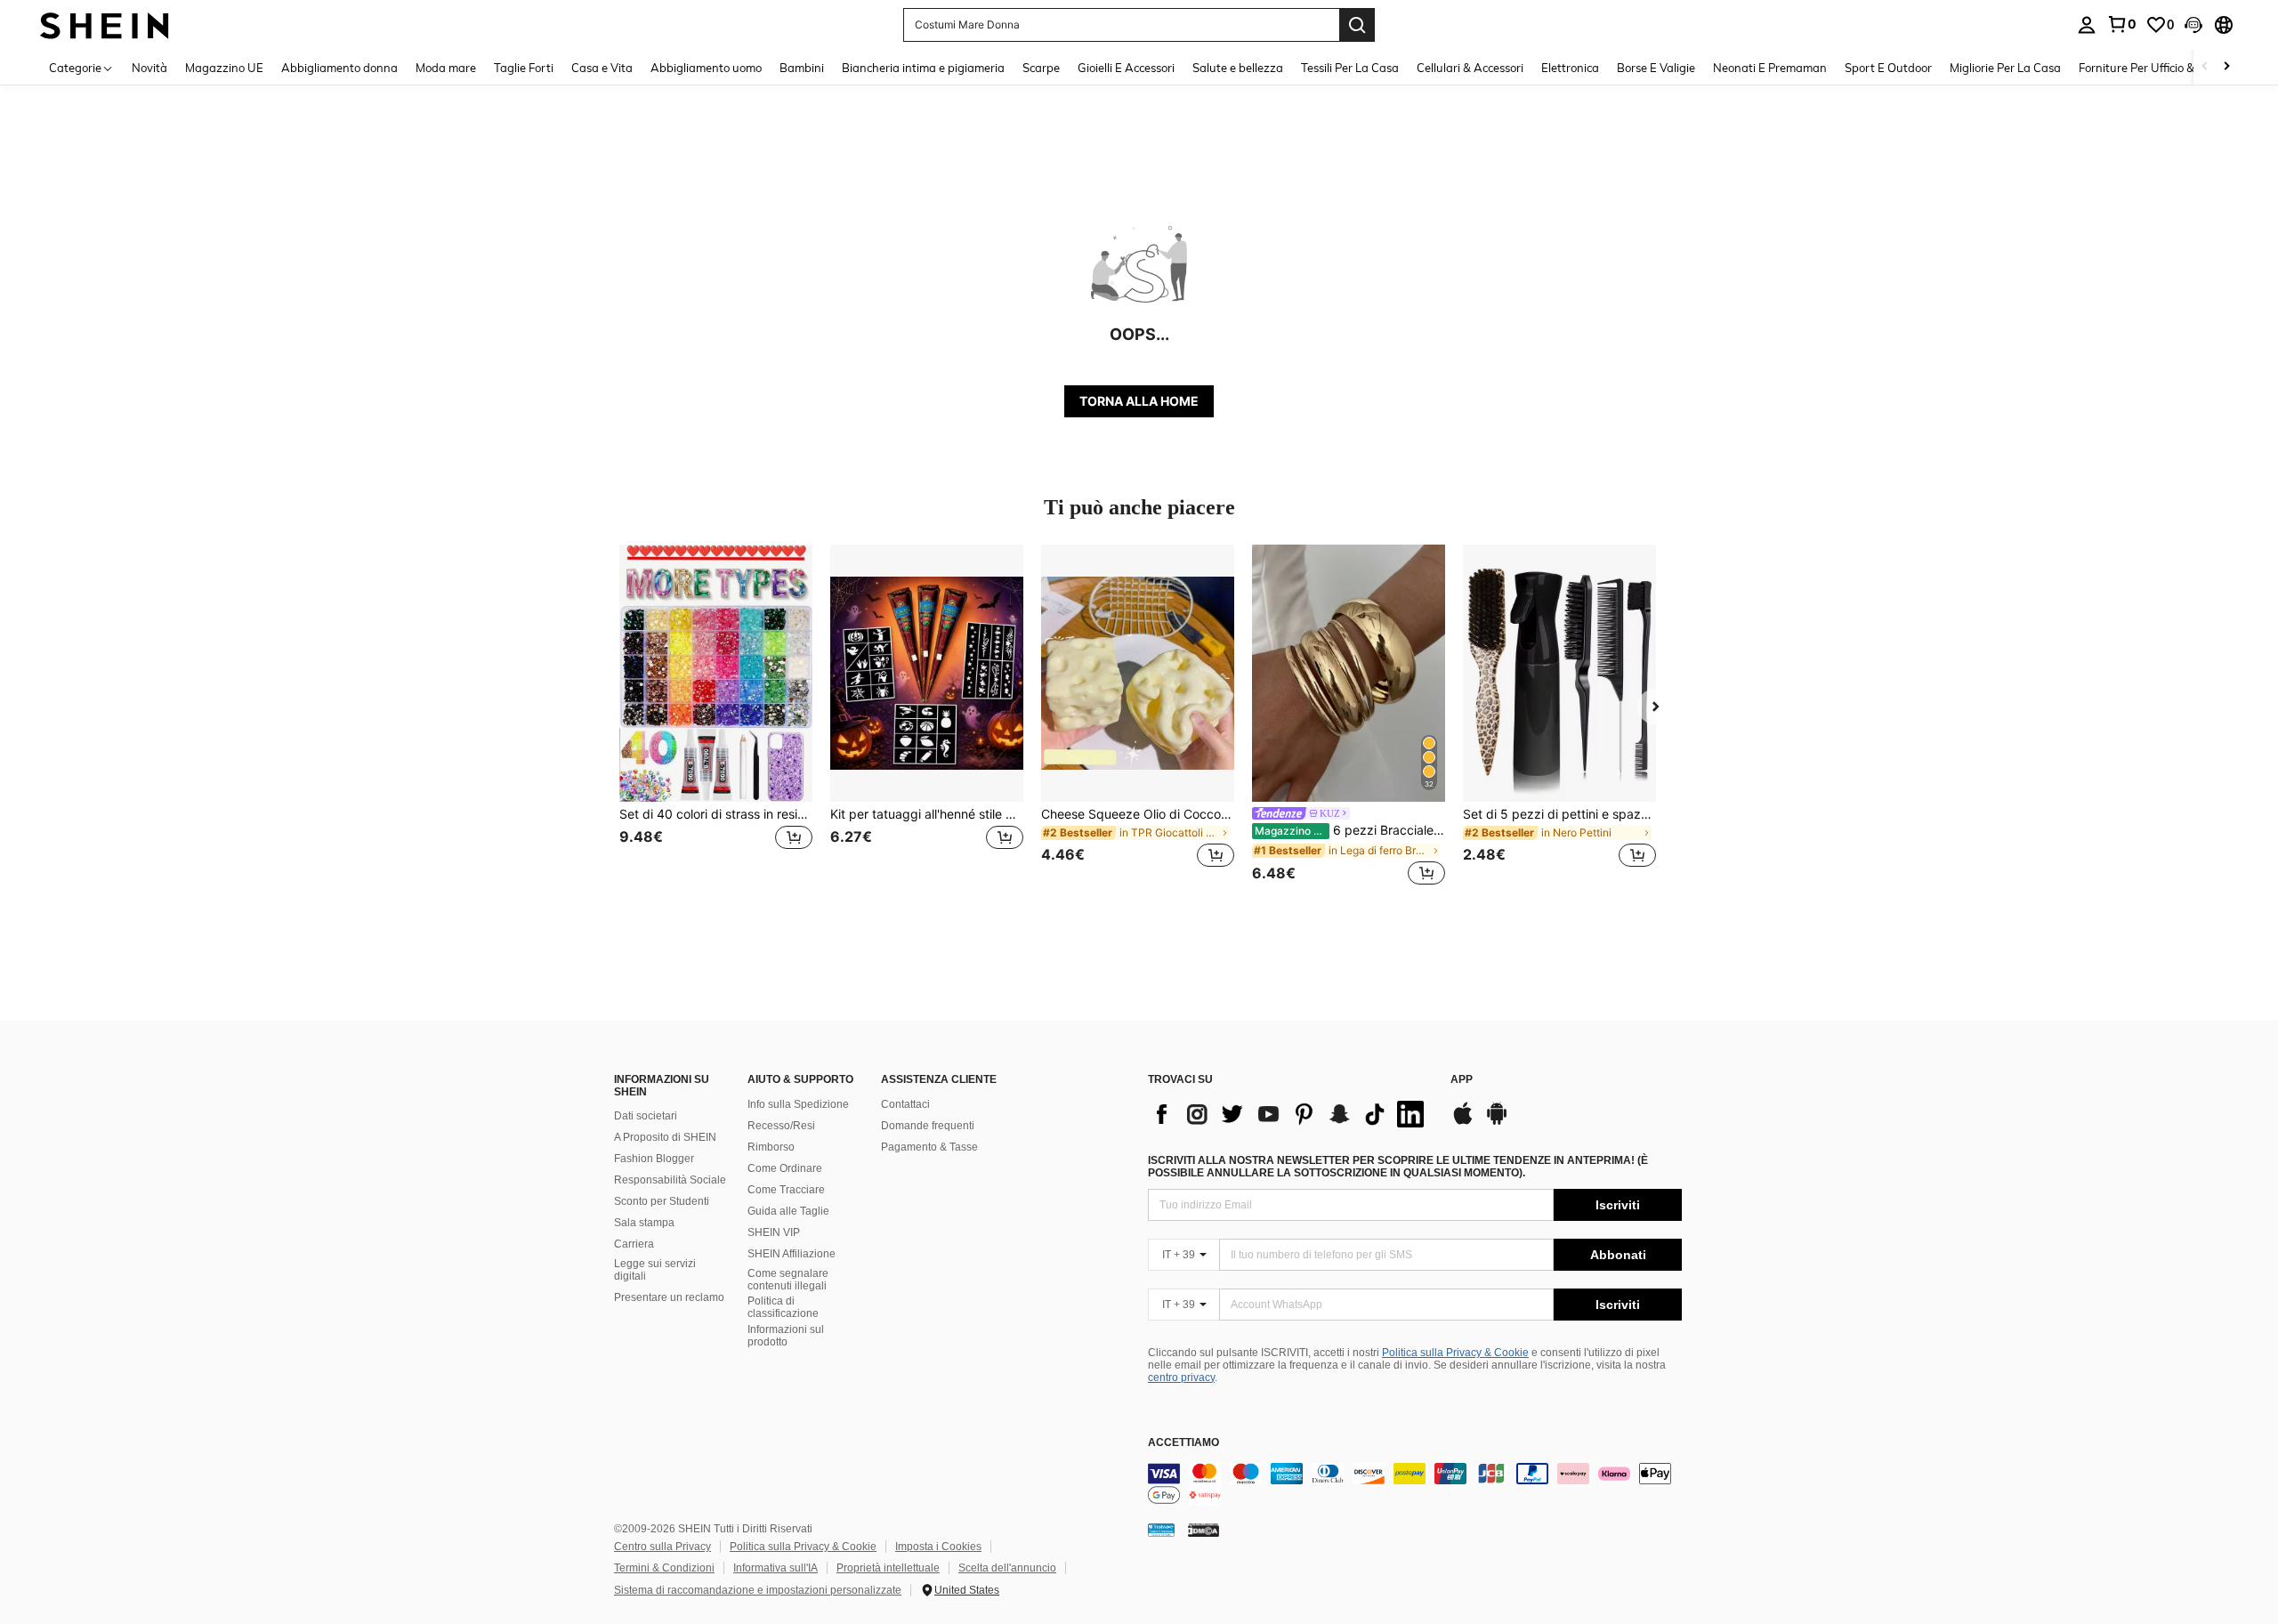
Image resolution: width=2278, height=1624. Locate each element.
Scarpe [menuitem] (1041, 68)
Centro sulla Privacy (662, 1547)
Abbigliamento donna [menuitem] (339, 68)
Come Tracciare (786, 1190)
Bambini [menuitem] (802, 68)
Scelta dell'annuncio (1007, 1568)
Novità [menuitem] (149, 68)
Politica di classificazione (783, 1307)
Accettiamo (1183, 1443)
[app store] (1463, 1122)
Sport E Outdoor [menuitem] (1888, 68)
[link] (2121, 24)
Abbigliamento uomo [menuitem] (706, 68)
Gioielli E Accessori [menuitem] (1126, 68)
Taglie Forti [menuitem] (524, 68)
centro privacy (1181, 1378)
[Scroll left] (2205, 67)
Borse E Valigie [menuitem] (1656, 68)
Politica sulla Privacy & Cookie (1455, 1353)
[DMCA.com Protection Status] (1204, 1530)
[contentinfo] (1415, 1484)
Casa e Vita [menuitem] (602, 68)
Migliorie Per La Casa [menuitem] (2005, 68)
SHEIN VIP (774, 1232)
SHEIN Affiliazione (792, 1254)
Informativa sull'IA (775, 1568)
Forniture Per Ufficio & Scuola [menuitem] (2156, 68)
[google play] (1497, 1122)
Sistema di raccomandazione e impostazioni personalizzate (758, 1590)
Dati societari (646, 1116)
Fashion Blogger (654, 1159)
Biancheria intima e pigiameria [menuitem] (923, 68)
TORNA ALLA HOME (1139, 401)
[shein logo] (105, 24)
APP (1462, 1080)
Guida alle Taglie (788, 1211)
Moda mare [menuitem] (446, 68)
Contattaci (905, 1104)
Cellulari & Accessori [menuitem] (1470, 68)
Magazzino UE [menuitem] (224, 68)
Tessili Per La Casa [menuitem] (1350, 68)
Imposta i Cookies (938, 1547)
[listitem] (716, 717)
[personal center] (2087, 25)
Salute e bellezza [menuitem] (1238, 68)
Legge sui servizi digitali (655, 1270)
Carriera (634, 1244)
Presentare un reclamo (669, 1297)
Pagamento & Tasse (929, 1147)
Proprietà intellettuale (888, 1568)
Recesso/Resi (781, 1126)
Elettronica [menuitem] (1570, 68)
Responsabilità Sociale (670, 1180)
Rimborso (771, 1147)
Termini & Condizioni (664, 1568)
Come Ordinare (785, 1168)
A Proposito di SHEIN (665, 1137)
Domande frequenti (928, 1126)
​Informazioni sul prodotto (786, 1336)
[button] (2193, 25)
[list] (1290, 1114)
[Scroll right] (2226, 67)
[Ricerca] (1357, 25)
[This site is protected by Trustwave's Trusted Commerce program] (1161, 1530)
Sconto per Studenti (662, 1201)
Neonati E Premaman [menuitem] (1770, 68)
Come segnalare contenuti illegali (788, 1280)
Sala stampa (644, 1223)
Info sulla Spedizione (798, 1104)
